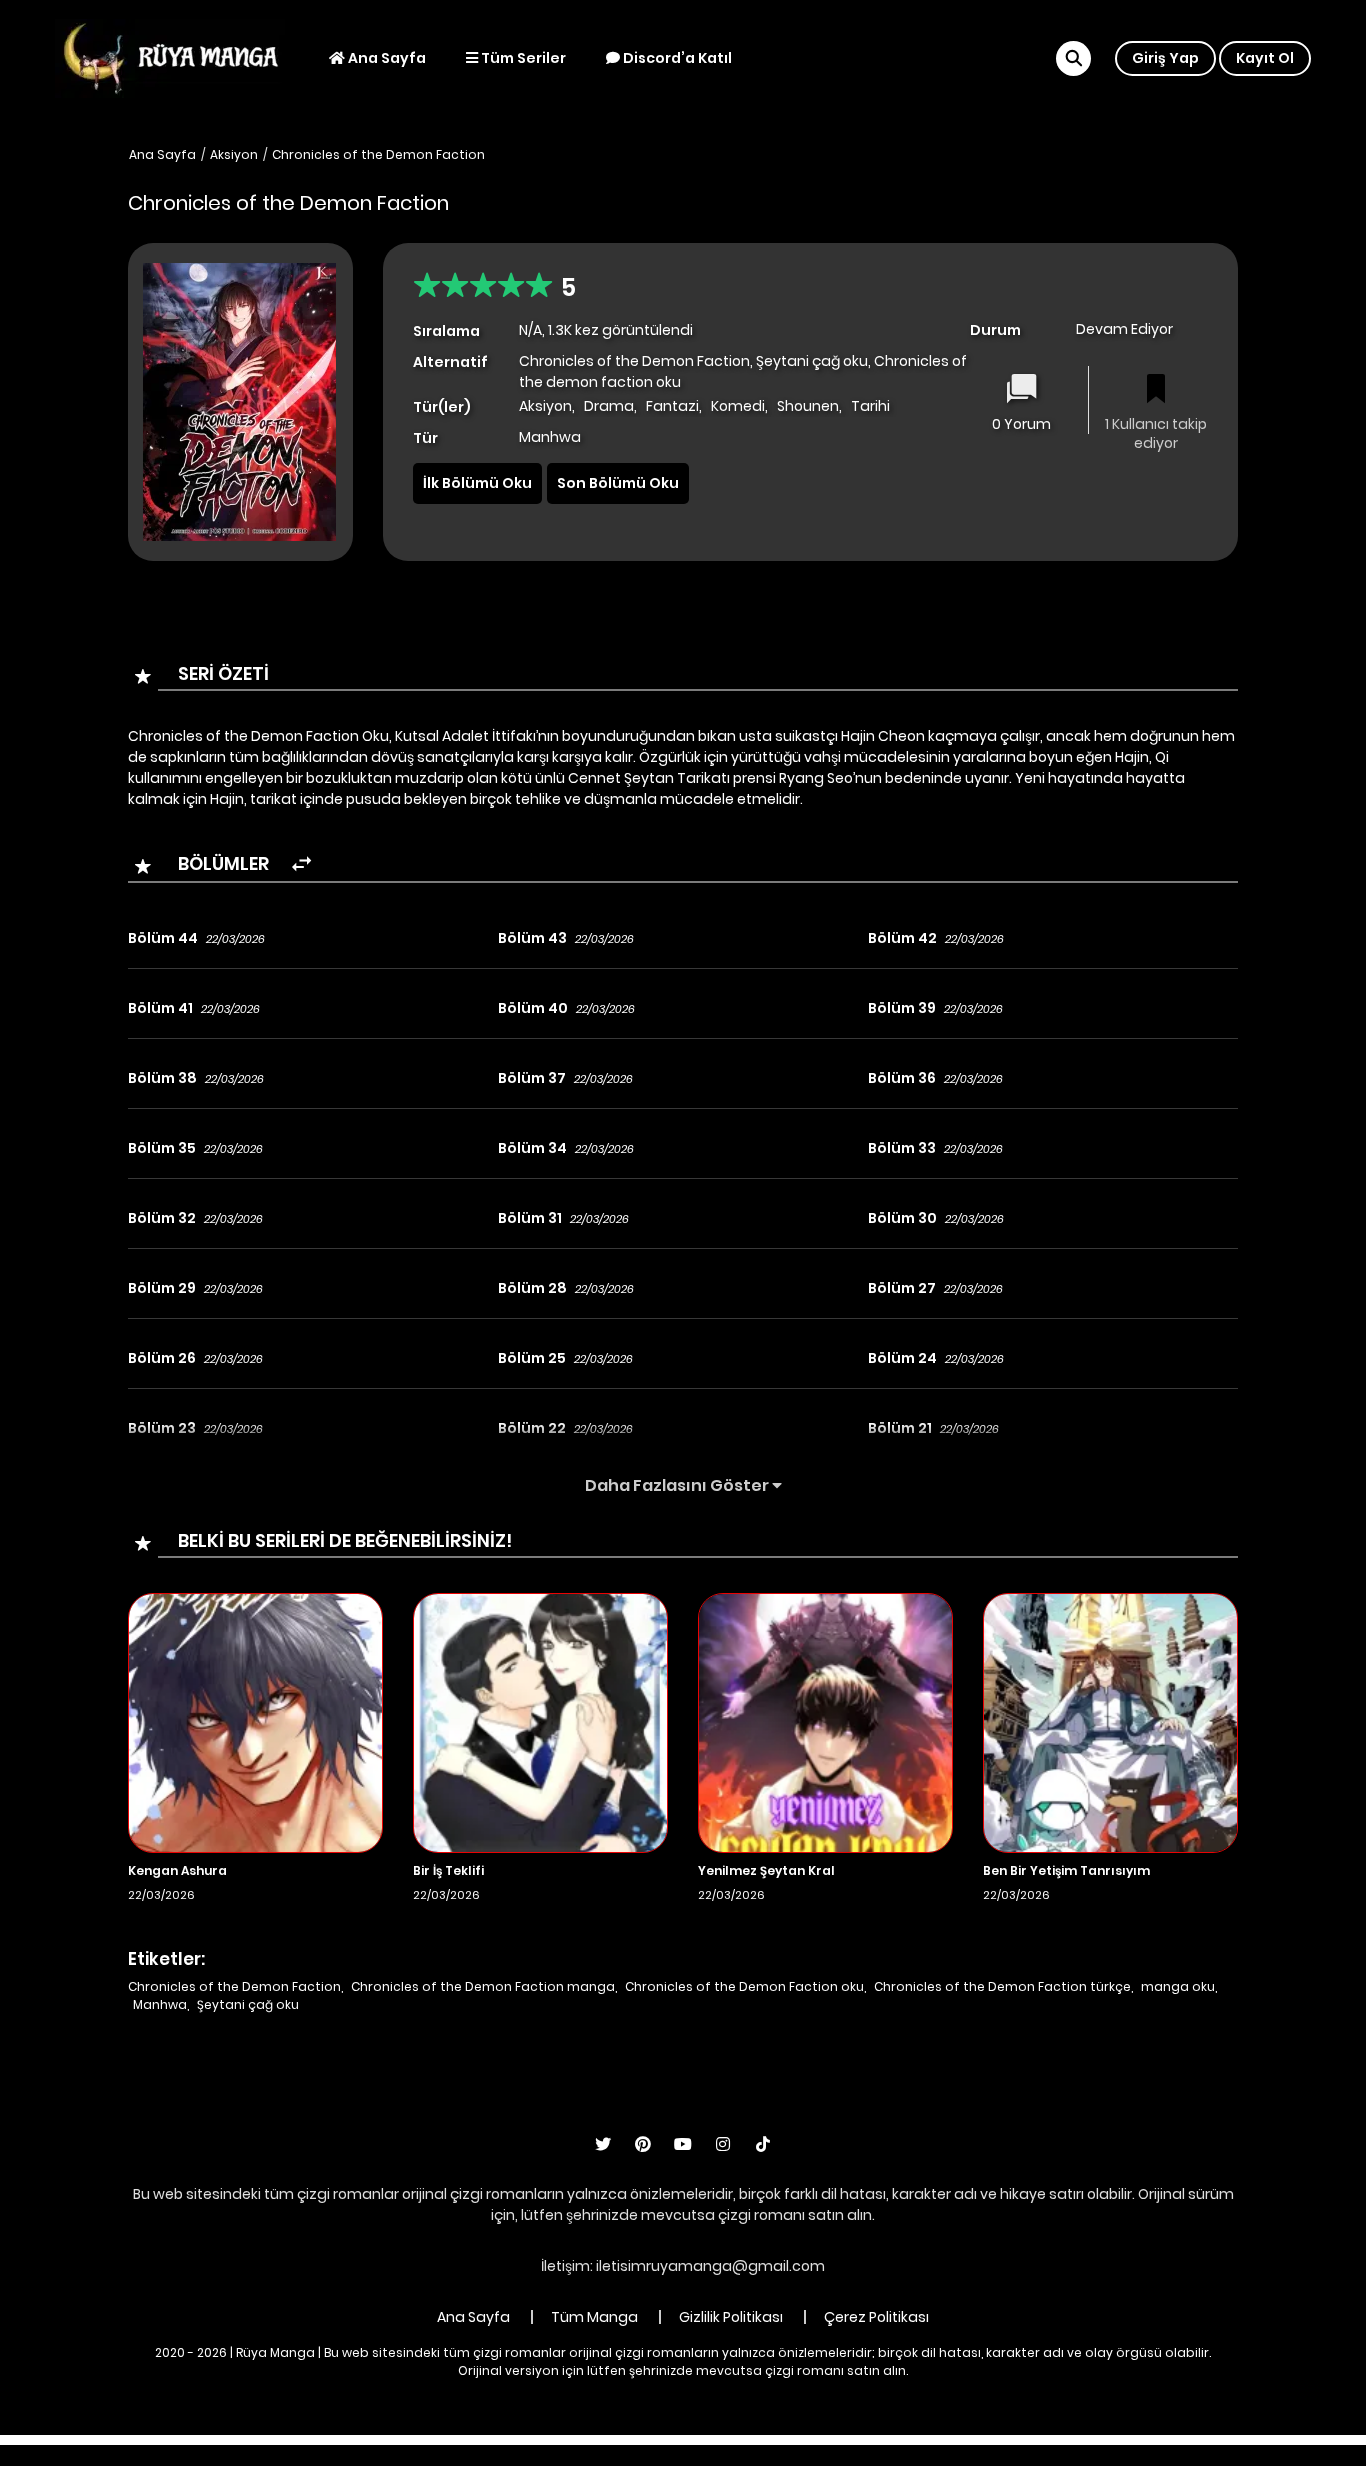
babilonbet (571, 2455)
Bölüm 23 (162, 1428)
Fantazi (672, 406)
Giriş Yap (1165, 58)
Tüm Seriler (522, 58)
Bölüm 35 (162, 1148)
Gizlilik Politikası (731, 2317)
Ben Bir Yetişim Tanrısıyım (1066, 1870)
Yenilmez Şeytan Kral (766, 1870)
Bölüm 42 (902, 938)
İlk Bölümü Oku (477, 483)
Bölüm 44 (163, 938)
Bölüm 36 (902, 1078)
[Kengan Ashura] (255, 1722)
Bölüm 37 (532, 1078)
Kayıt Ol (1265, 58)
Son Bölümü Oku (618, 483)
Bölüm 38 (162, 1078)
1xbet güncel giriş (395, 2455)
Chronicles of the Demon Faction (378, 154)
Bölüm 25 (532, 1358)
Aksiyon (234, 154)
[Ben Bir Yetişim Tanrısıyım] (1110, 1722)
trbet (859, 2455)
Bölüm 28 (532, 1288)
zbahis (647, 2455)
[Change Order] (301, 864)
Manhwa (160, 2004)
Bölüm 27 (902, 1288)
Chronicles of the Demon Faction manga (483, 1986)
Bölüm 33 (902, 1148)
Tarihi (870, 406)
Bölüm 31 (530, 1218)
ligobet (493, 2455)
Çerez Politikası (876, 2317)
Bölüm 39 (902, 1008)
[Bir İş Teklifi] (540, 1722)
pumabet (793, 2455)
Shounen (808, 406)
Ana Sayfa (385, 58)
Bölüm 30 (902, 1218)
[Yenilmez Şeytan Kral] (825, 1722)
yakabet (715, 2455)
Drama (609, 406)
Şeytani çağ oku (248, 2004)
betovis (918, 2455)
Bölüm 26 (162, 1358)
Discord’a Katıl (676, 58)
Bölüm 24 (902, 1358)
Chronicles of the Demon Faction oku (744, 1986)
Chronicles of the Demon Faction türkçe (1002, 1986)
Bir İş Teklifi (448, 1870)
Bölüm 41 (160, 1008)
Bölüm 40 (533, 1008)
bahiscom (995, 2455)
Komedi (738, 406)
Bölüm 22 (532, 1428)
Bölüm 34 (532, 1148)
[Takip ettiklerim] (1156, 390)
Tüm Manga (594, 2317)
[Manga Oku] (170, 57)
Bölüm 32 (162, 1218)
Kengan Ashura (177, 1870)
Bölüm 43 (532, 938)
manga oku (1178, 1986)
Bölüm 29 (162, 1288)
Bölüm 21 (900, 1428)
